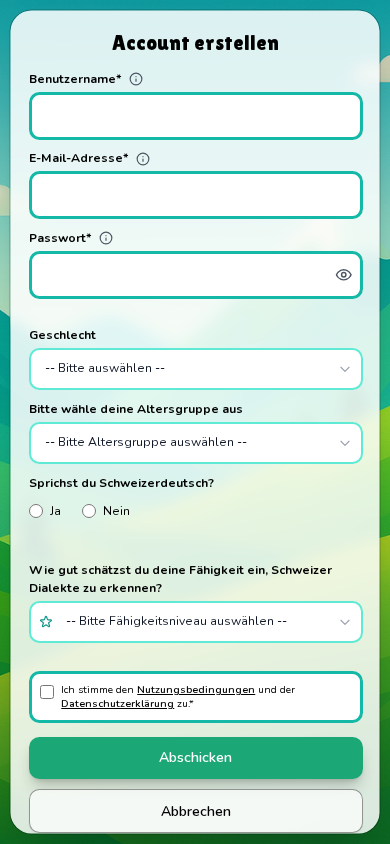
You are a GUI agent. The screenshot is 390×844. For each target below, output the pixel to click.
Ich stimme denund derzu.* (178, 696)
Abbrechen (195, 810)
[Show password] (343, 274)
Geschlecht (61, 334)
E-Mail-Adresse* (78, 158)
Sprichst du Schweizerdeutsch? (120, 482)
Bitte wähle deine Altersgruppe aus (135, 408)
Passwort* (59, 237)
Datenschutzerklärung (117, 702)
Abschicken (195, 757)
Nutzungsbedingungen (196, 688)
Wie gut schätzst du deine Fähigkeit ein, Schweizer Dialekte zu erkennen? (179, 579)
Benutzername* (74, 78)
